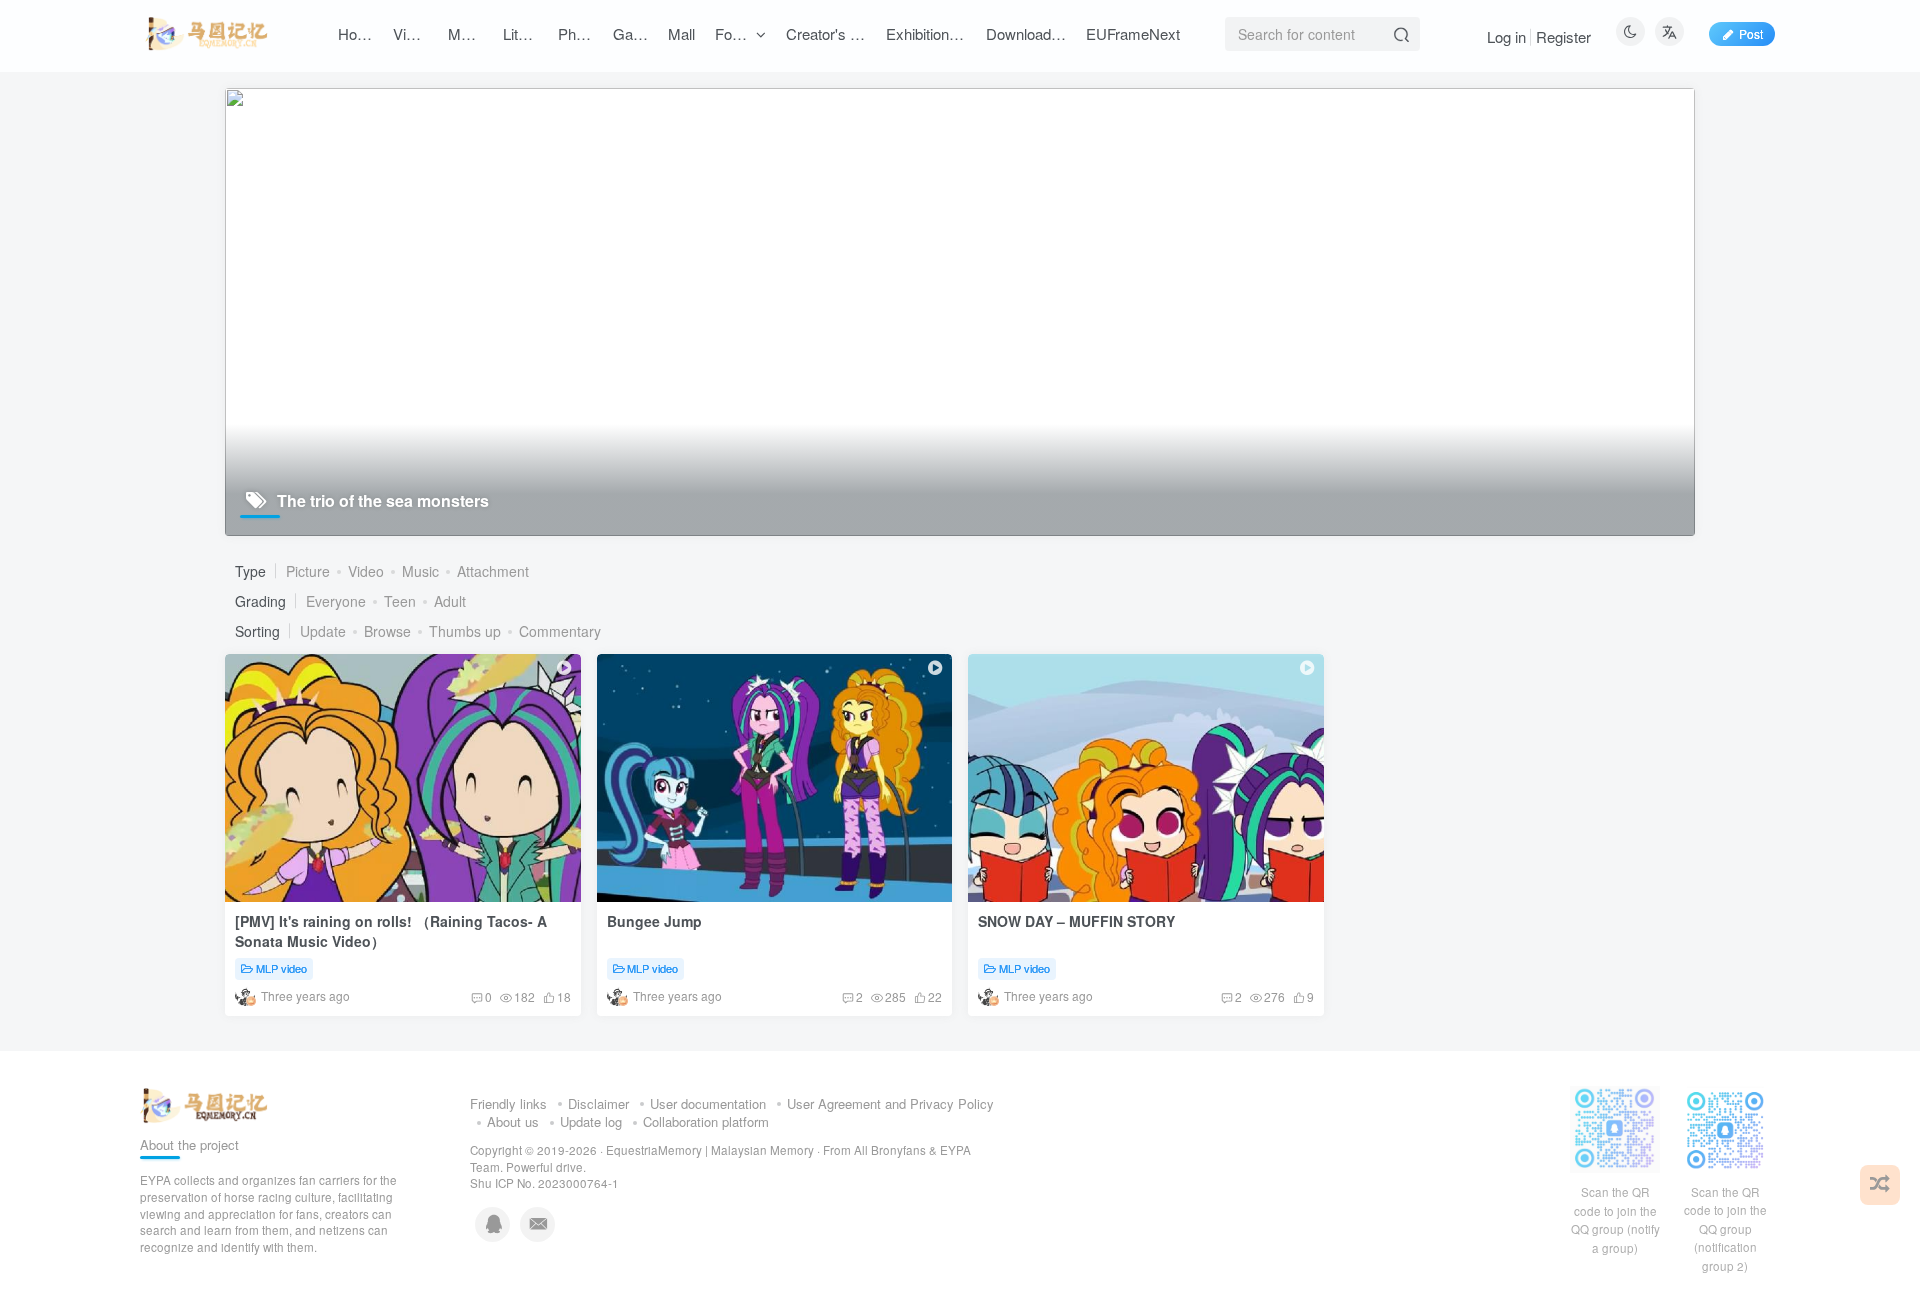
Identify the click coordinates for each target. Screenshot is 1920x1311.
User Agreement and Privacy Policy (890, 1103)
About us (513, 1121)
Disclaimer (598, 1103)
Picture (308, 571)
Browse (387, 631)
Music (420, 571)
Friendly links (508, 1103)
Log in (1506, 36)
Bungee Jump (654, 921)
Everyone (336, 601)
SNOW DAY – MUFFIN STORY (1076, 921)
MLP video (281, 968)
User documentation (708, 1103)
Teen (400, 601)
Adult (450, 601)
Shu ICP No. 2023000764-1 (544, 1183)
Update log (591, 1121)
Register (1563, 36)
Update (323, 631)
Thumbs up (465, 631)
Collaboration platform (706, 1121)
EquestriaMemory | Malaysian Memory (710, 1150)
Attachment (493, 571)
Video (366, 571)
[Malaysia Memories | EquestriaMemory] (204, 1103)
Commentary (560, 631)
